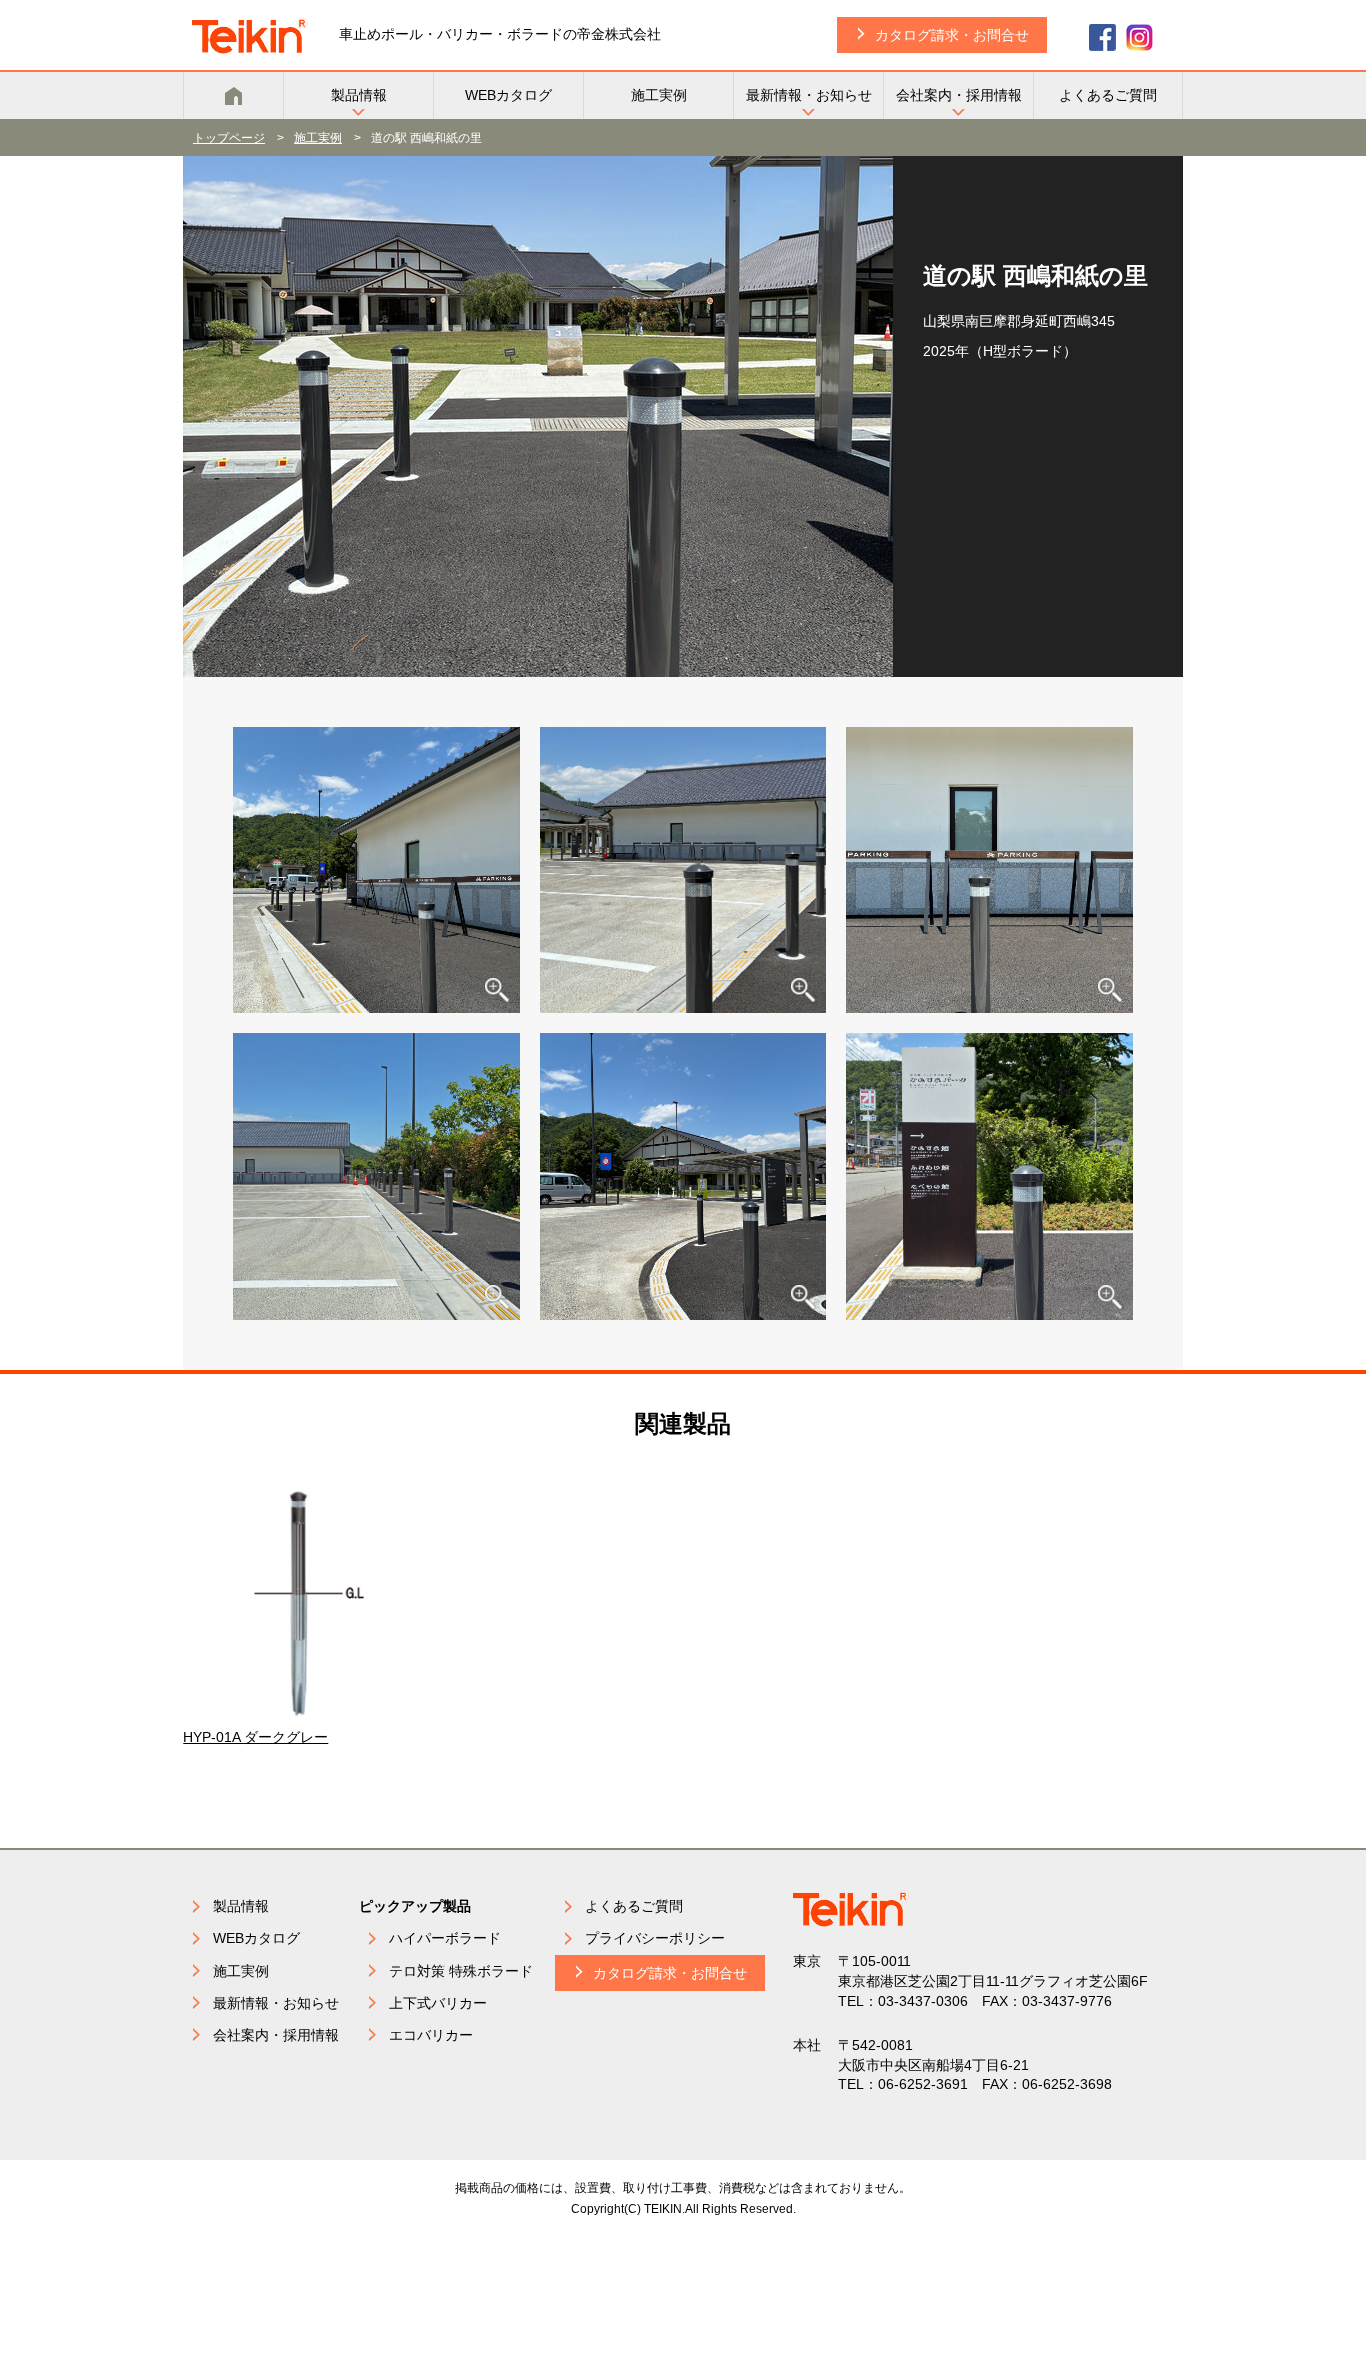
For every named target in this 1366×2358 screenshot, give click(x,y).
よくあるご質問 (1108, 95)
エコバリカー (431, 2035)
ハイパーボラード (445, 1938)
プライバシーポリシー (655, 1938)
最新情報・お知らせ (809, 95)
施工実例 (659, 95)
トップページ (229, 138)
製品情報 (359, 95)
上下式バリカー (438, 2003)
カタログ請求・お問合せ (952, 35)
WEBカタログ (508, 95)
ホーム (233, 95)
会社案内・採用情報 (959, 95)
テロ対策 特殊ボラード (461, 1971)
